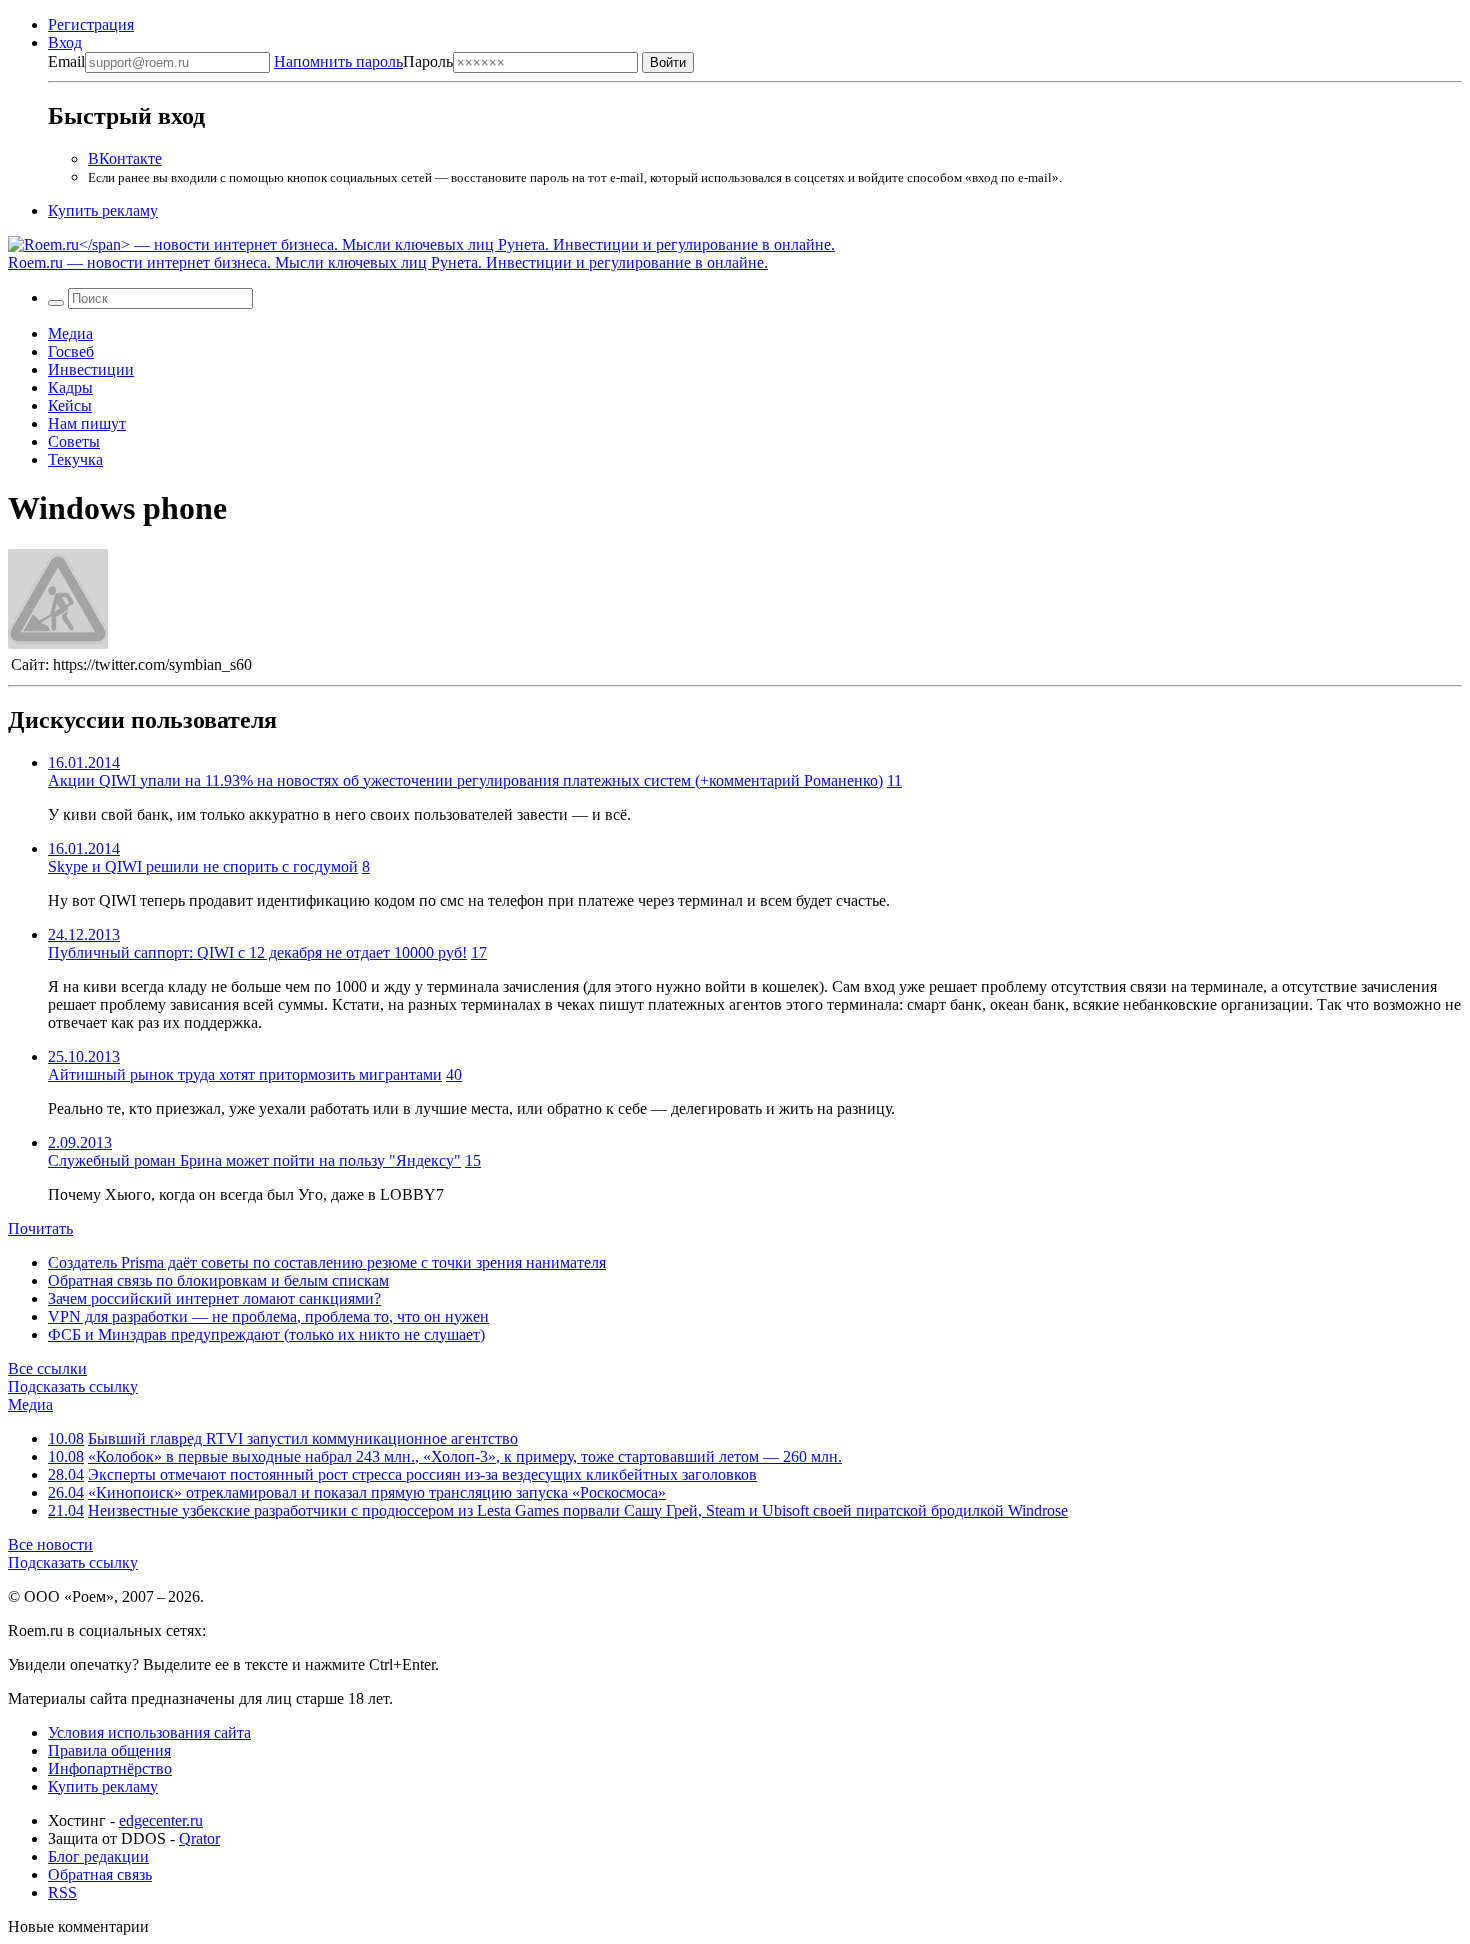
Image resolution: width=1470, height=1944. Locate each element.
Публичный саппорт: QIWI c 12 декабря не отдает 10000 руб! (257, 952)
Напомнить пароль (338, 61)
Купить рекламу (103, 210)
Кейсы (70, 405)
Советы (74, 441)
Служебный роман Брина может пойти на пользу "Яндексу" (254, 1160)
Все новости (50, 1544)
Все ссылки (47, 1368)
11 (894, 780)
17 (479, 952)
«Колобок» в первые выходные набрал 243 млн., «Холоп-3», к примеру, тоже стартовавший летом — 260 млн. (465, 1456)
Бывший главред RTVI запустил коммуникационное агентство (303, 1438)
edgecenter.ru (161, 1820)
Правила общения (109, 1750)
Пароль (363, 61)
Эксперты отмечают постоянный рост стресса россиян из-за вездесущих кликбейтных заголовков (422, 1474)
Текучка (75, 459)
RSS (62, 1892)
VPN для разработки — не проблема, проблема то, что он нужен (268, 1316)
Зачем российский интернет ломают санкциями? (214, 1298)
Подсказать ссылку (73, 1386)
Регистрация (91, 24)
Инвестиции (91, 369)
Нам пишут (87, 423)
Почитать (40, 1228)
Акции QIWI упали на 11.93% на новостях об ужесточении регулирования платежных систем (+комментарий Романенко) (465, 780)
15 (473, 1160)
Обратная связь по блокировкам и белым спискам (218, 1280)
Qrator (199, 1838)
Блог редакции (98, 1856)
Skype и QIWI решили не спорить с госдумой (203, 866)
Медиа (70, 333)
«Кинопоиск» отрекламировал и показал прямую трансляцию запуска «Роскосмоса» (377, 1492)
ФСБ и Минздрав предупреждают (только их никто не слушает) (266, 1334)
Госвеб (71, 351)
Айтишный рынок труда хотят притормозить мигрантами (245, 1074)
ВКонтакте (125, 158)
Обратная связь (100, 1874)
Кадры (70, 387)
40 (454, 1074)
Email (66, 61)
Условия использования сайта (149, 1732)
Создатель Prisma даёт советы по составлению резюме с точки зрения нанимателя (327, 1262)
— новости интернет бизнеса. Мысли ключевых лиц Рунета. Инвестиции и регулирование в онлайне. (388, 262)
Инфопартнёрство (110, 1768)
